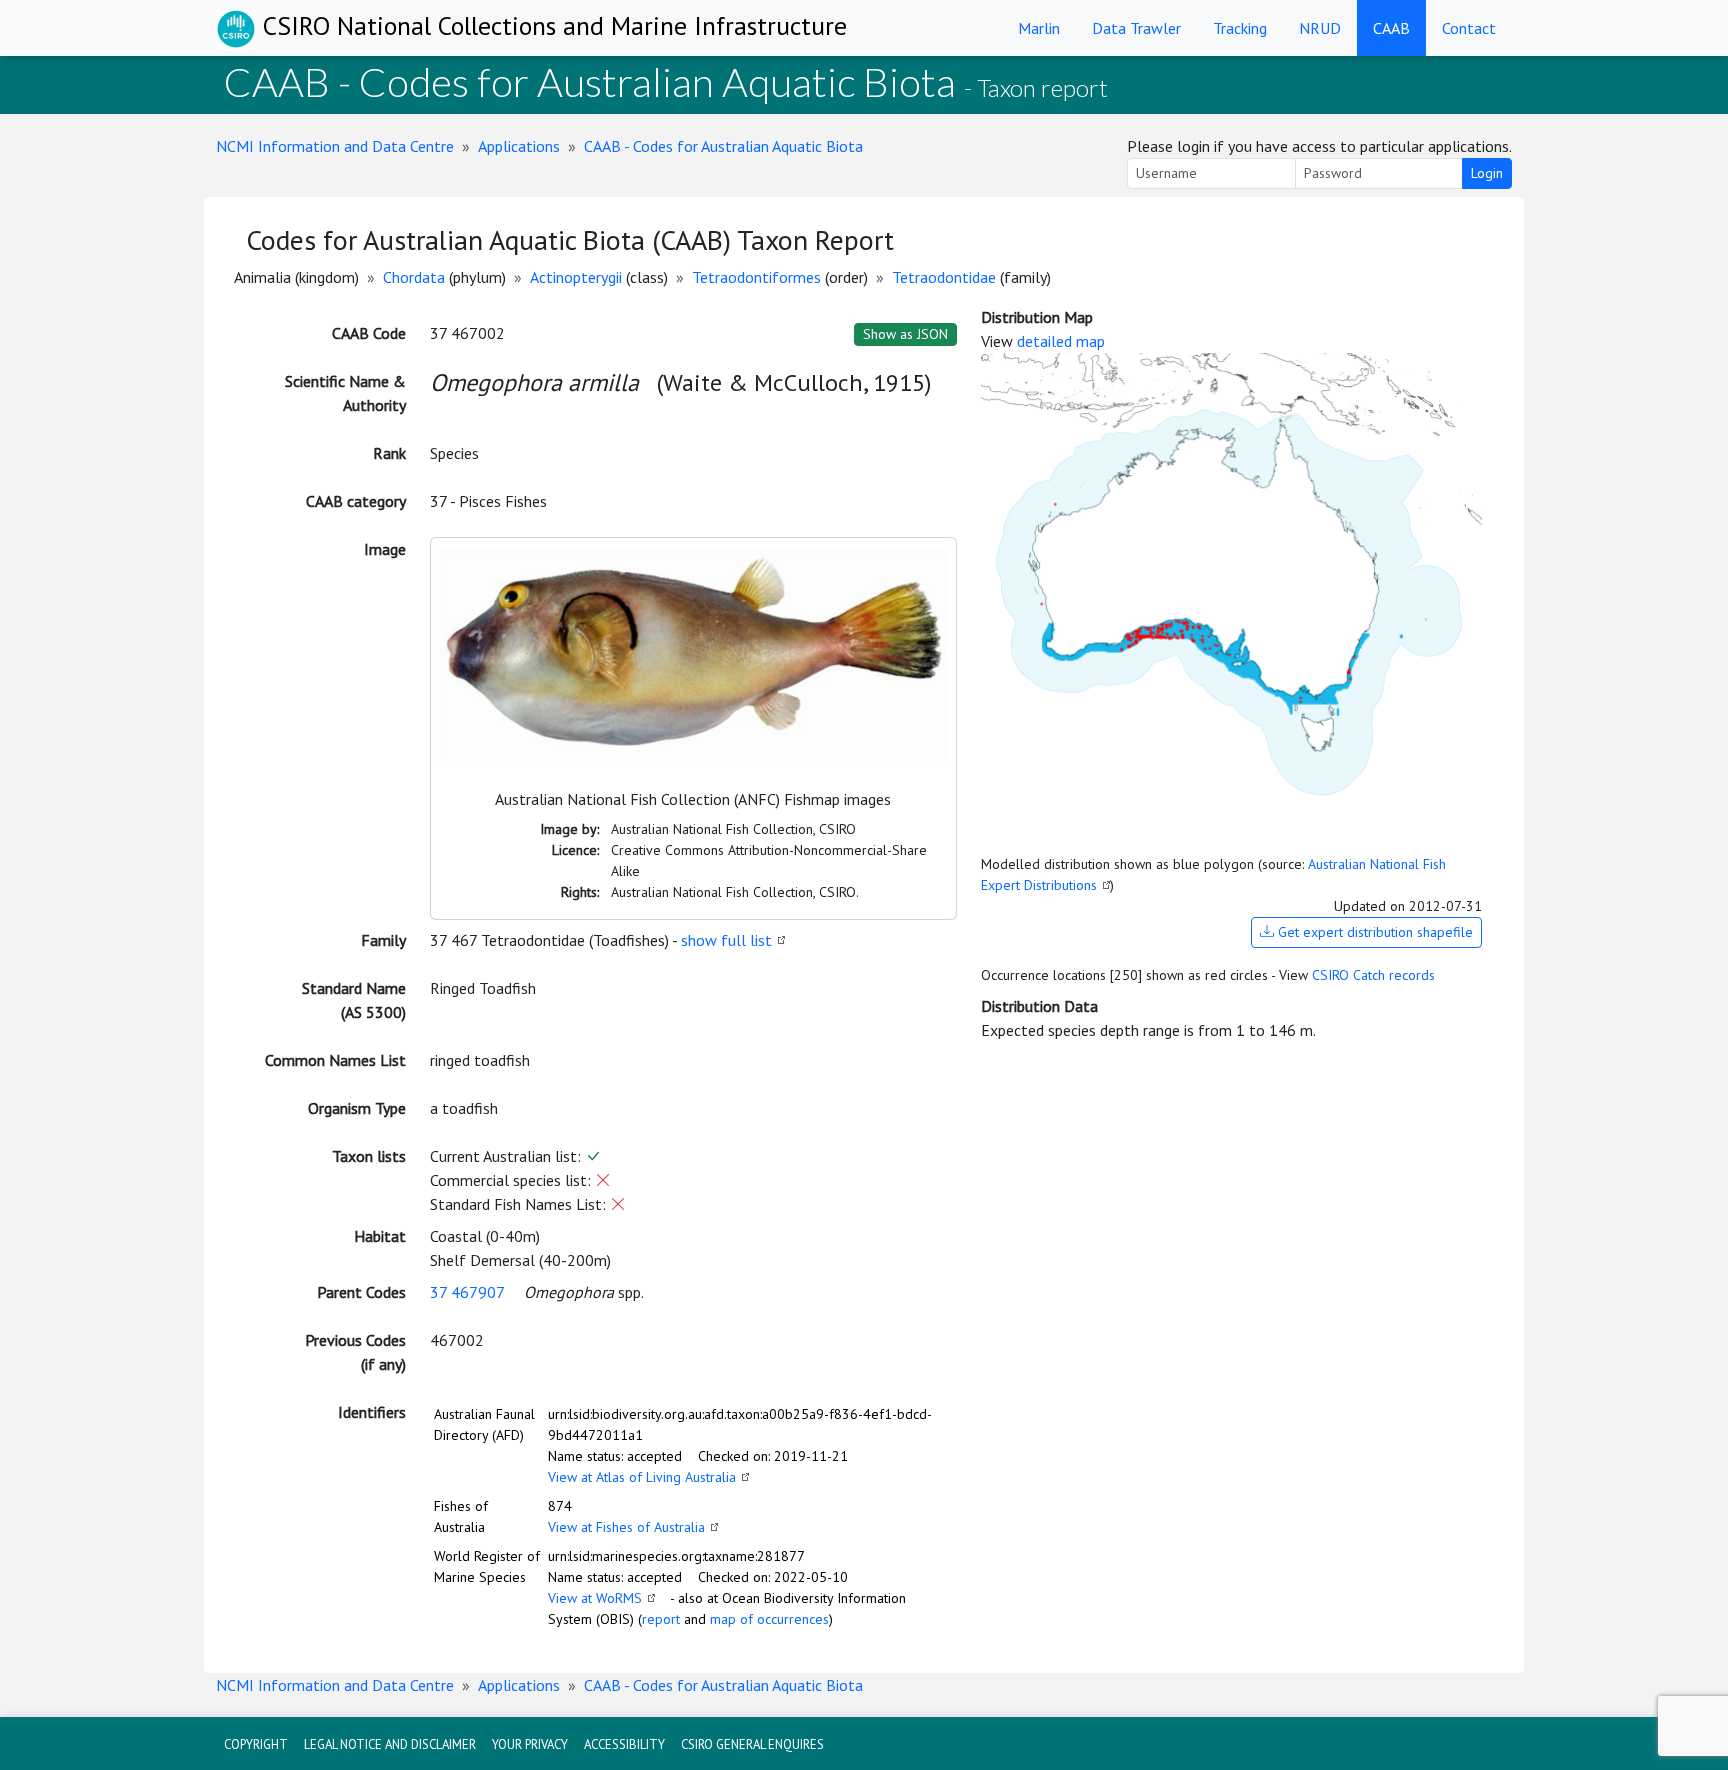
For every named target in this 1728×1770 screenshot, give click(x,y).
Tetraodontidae (944, 277)
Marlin (1039, 28)
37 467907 (467, 1292)
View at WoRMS (595, 1598)
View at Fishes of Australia (626, 1527)
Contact (1469, 28)
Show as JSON (905, 334)
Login (1487, 173)
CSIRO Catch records (1373, 975)
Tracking (1240, 28)
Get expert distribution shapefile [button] (1373, 932)
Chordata (414, 277)
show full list (726, 940)
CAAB (1391, 28)
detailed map (1061, 341)
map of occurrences (769, 1619)
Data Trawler (1136, 28)
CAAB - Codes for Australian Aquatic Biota (723, 146)
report (661, 1619)
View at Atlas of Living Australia (642, 1477)
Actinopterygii (576, 277)
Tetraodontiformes (756, 277)
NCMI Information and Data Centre (335, 146)
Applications (519, 146)
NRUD (1320, 28)
